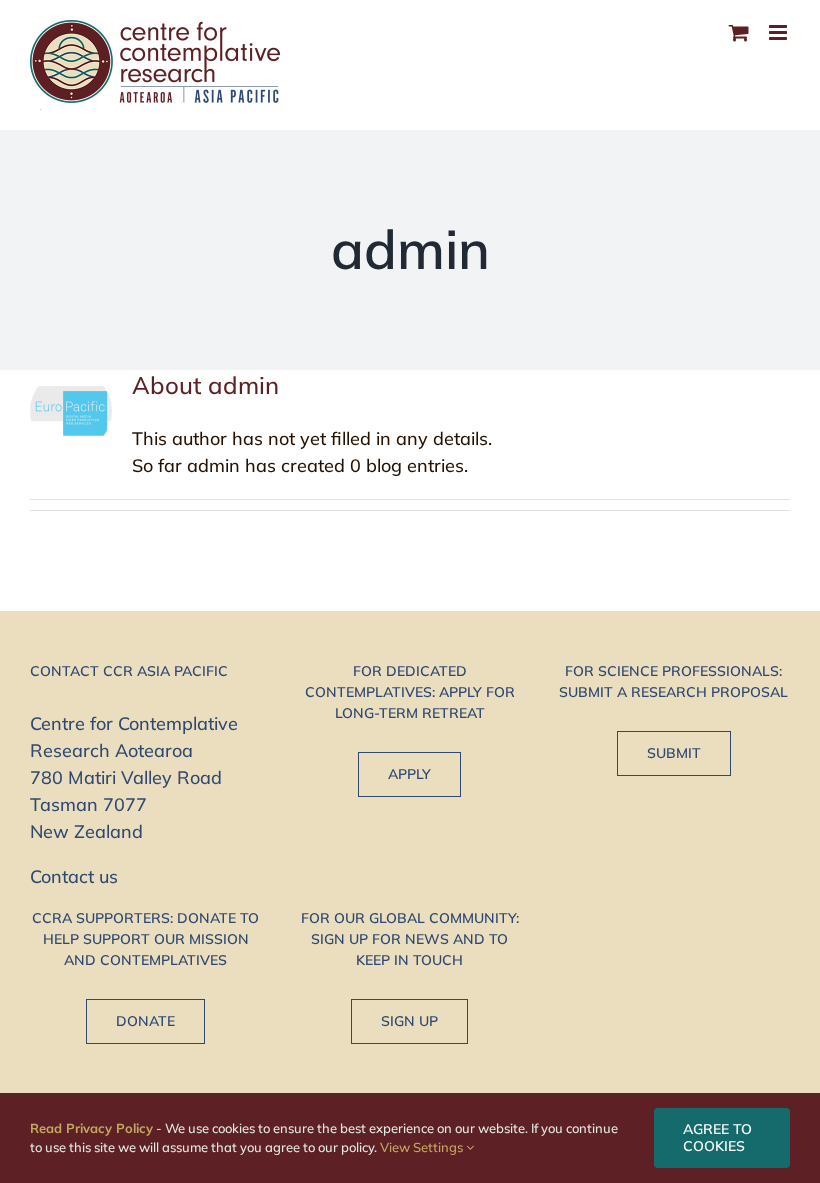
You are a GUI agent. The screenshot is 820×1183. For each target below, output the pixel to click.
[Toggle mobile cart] (739, 32)
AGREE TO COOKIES (717, 1137)
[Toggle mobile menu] (779, 32)
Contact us (74, 876)
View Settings (423, 1147)
